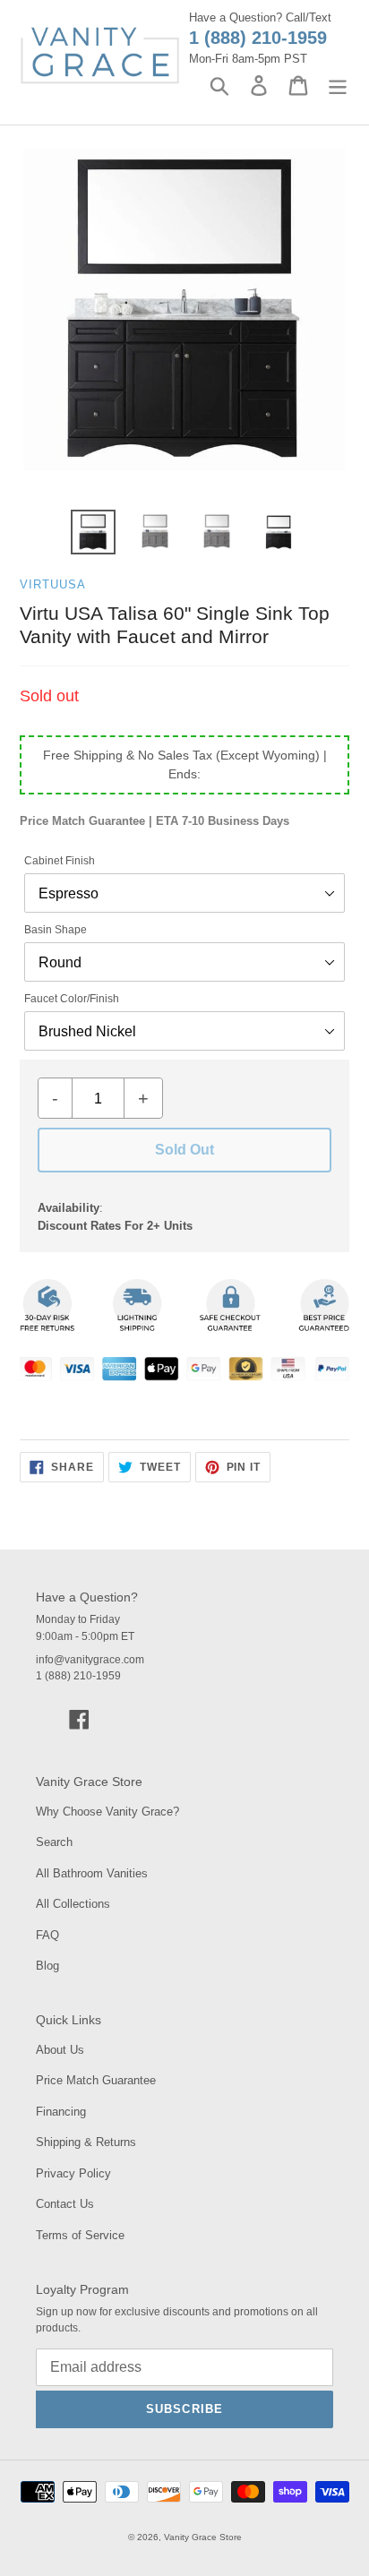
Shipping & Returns (86, 2142)
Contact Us (65, 2204)
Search (54, 1842)
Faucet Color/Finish (72, 999)
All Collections (73, 1904)
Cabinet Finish (60, 861)
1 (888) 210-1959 (258, 38)
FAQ (47, 1935)
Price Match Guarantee (96, 2080)
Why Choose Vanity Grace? (107, 1812)
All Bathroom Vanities (92, 1873)
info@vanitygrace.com (90, 1660)
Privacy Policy (73, 2173)
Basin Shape (56, 930)
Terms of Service (80, 2235)
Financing (61, 2112)
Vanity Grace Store (203, 2537)
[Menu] (338, 86)
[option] (94, 532)
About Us (60, 2050)
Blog (47, 1966)
